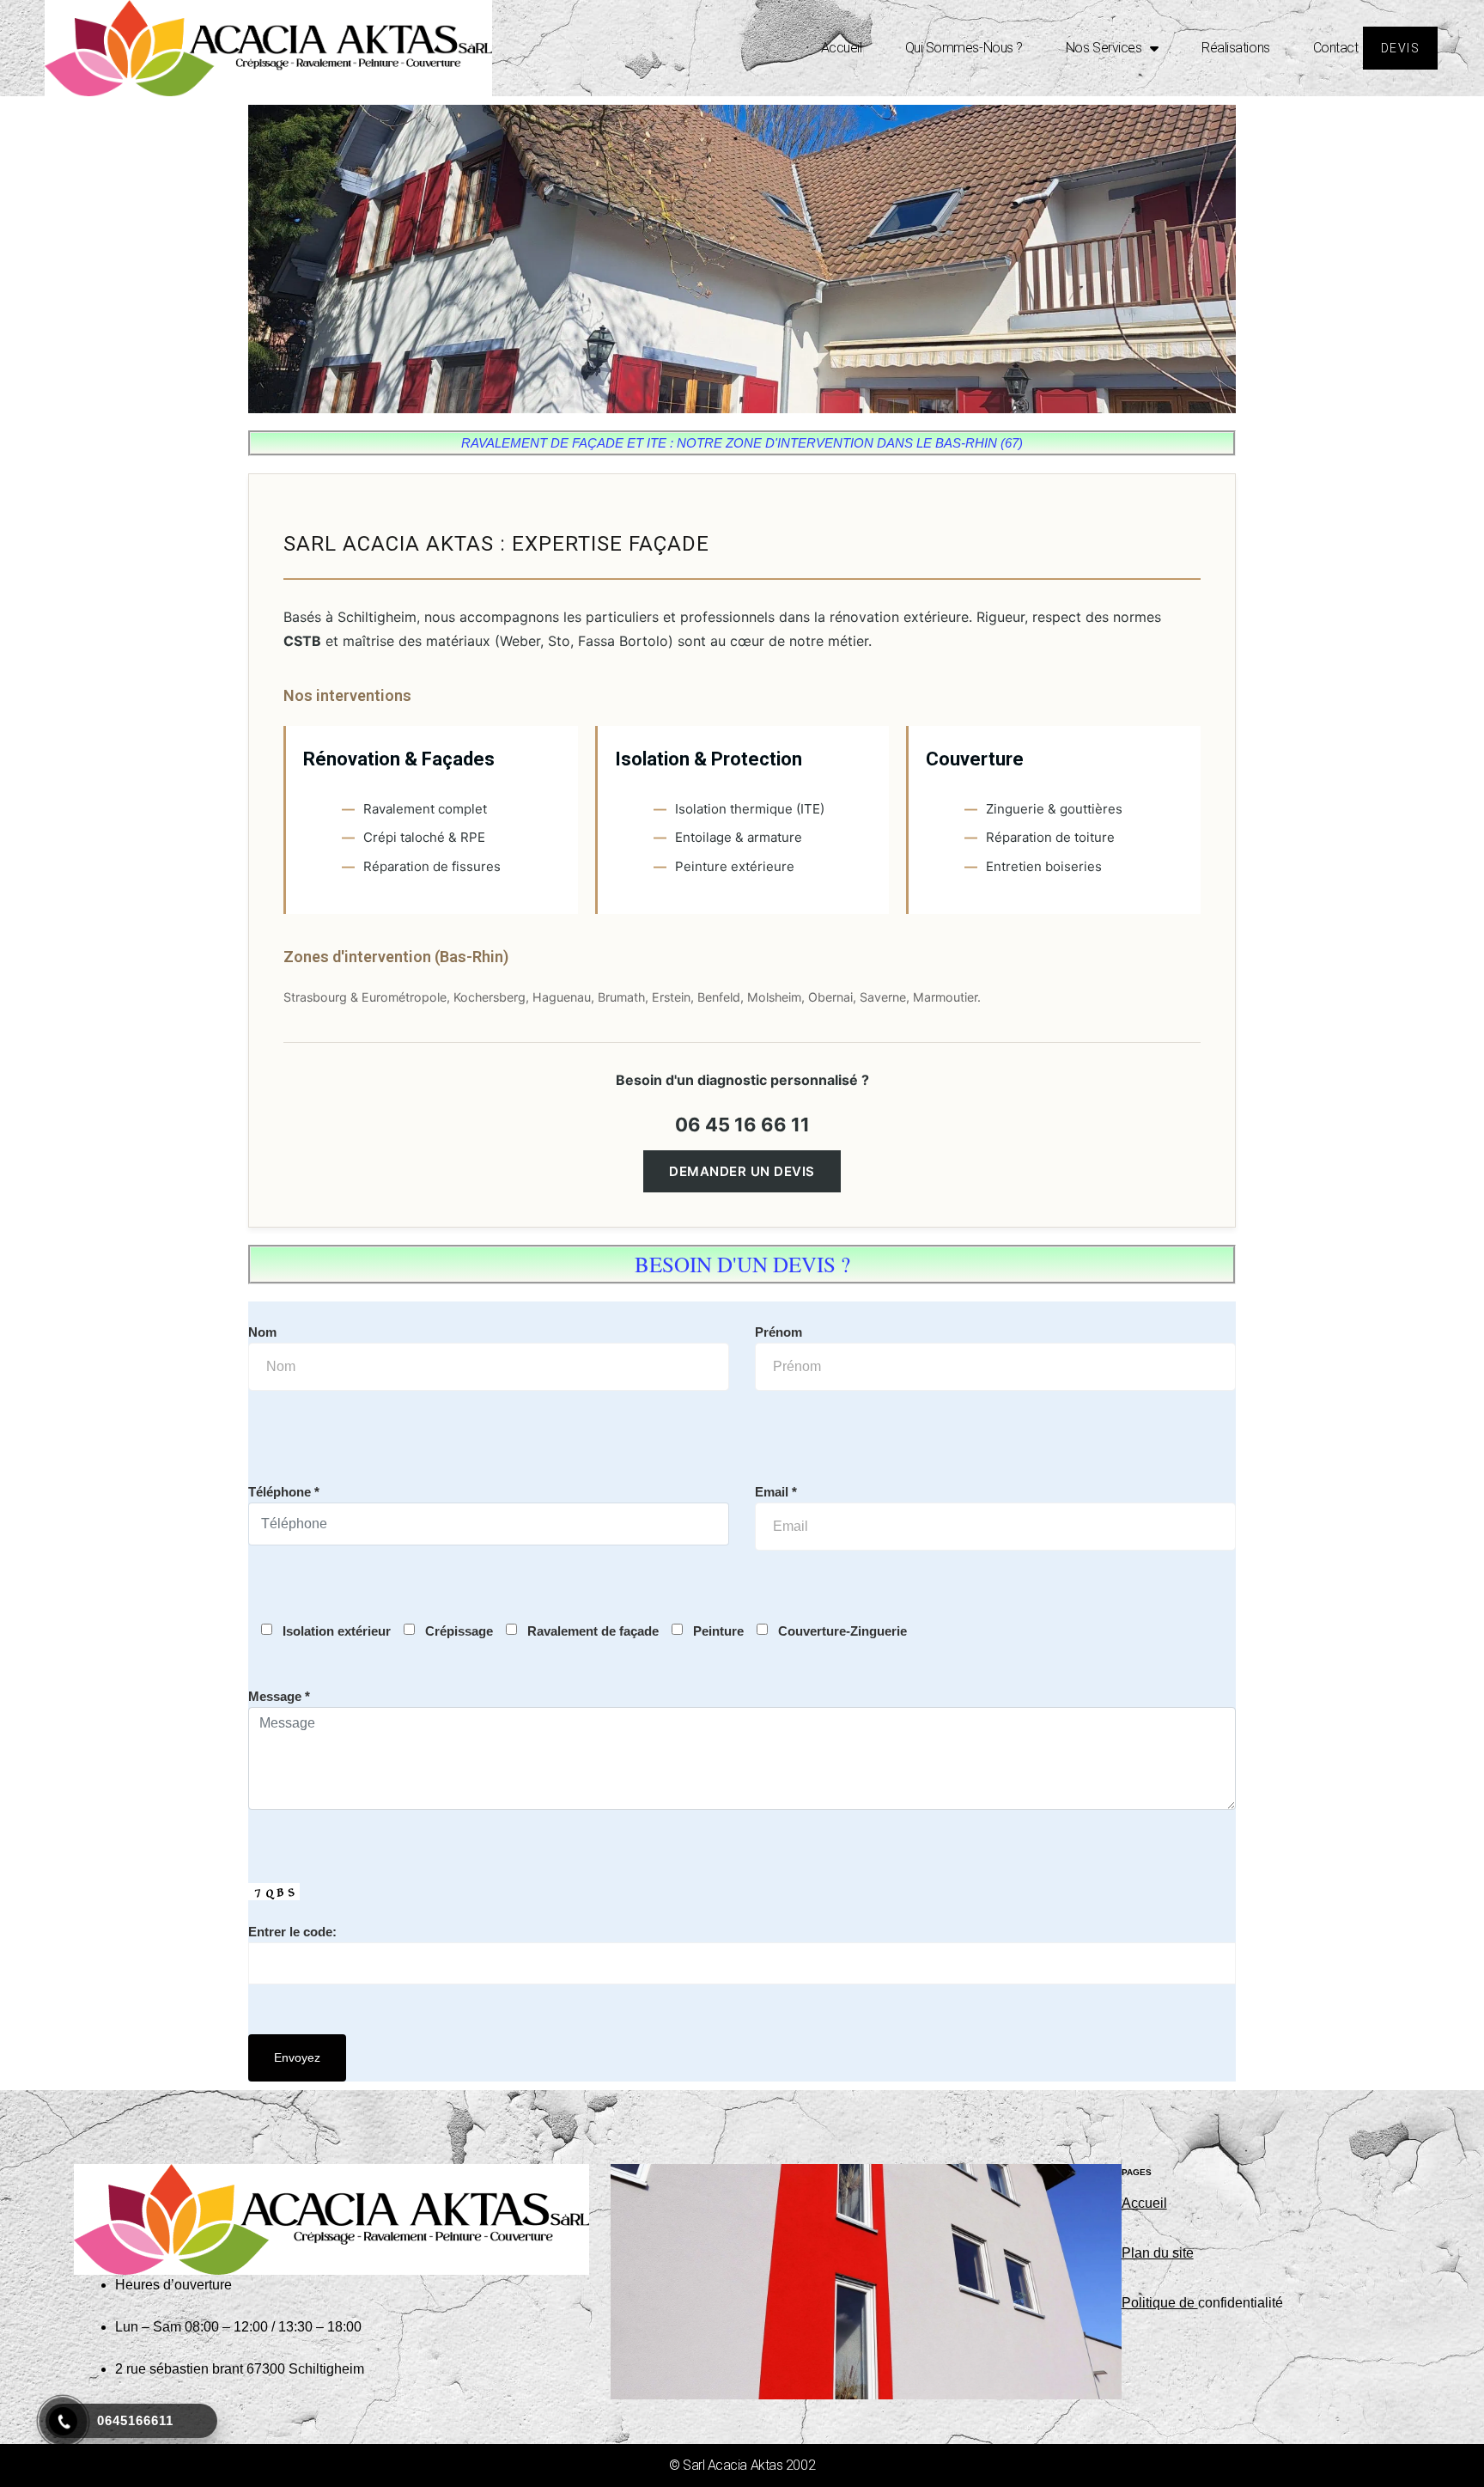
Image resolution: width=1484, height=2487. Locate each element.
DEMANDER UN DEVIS (742, 1171)
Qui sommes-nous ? (964, 48)
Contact (1336, 48)
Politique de (1160, 2303)
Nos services (1104, 48)
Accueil (842, 48)
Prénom (778, 1332)
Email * (776, 1492)
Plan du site (1158, 2253)
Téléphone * (284, 1492)
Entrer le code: (292, 1932)
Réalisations (1236, 48)
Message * (279, 1696)
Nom (262, 1332)
